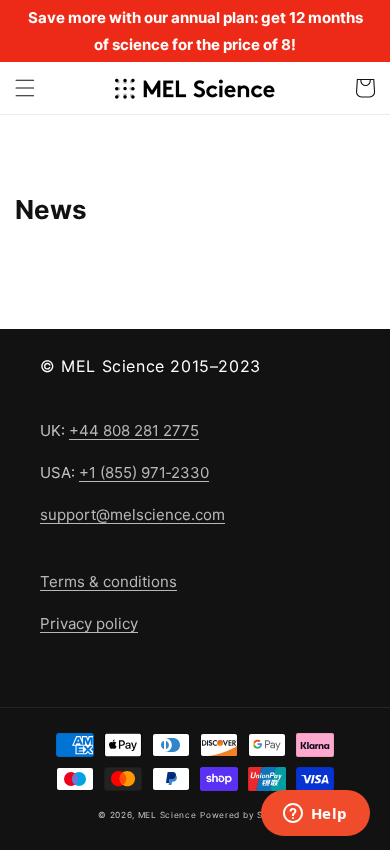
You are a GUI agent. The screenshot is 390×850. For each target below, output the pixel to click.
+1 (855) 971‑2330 (144, 472)
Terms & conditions (108, 581)
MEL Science (167, 815)
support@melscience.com (132, 514)
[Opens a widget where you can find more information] (315, 815)
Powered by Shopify (246, 815)
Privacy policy (89, 623)
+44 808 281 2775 (134, 430)
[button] (25, 88)
